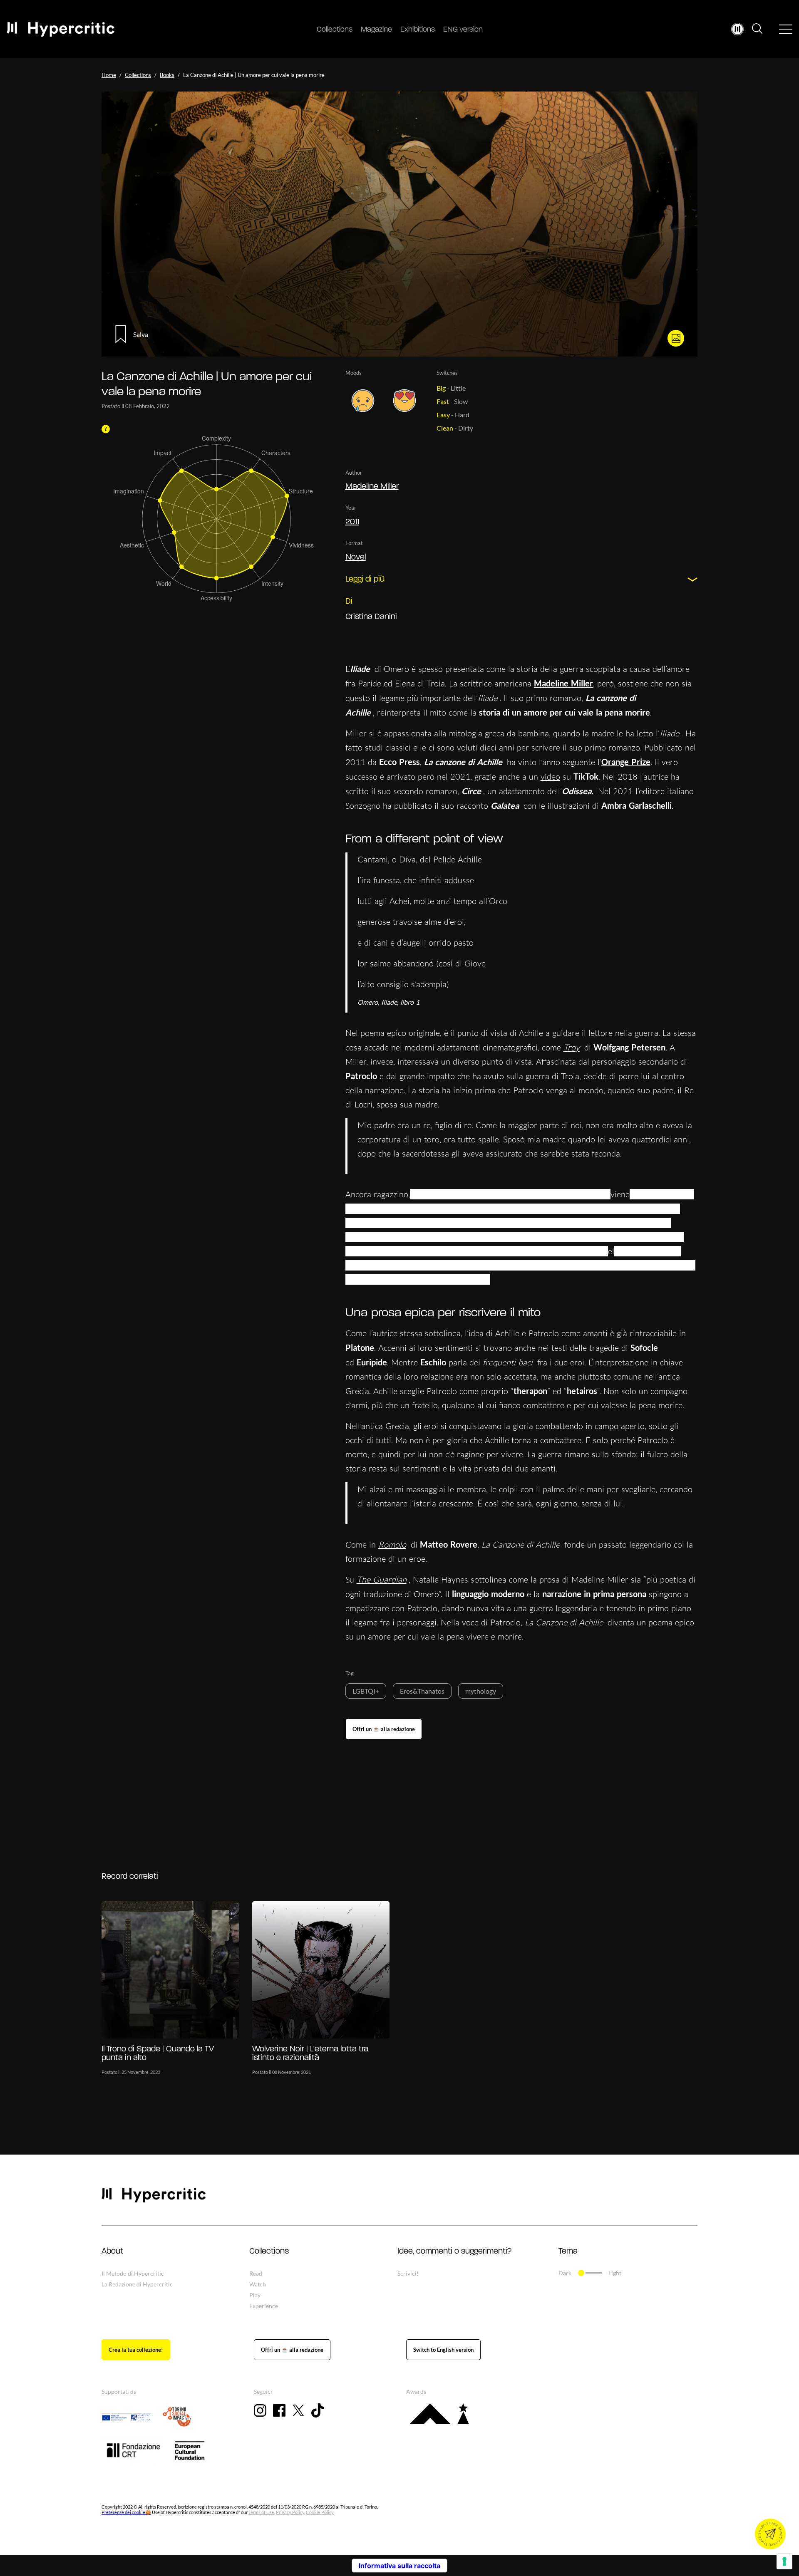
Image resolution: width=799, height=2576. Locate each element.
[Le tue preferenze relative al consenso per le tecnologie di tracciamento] (784, 2561)
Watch (258, 2284)
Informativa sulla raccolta (399, 2566)
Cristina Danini (371, 617)
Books (167, 75)
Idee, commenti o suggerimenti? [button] (454, 2252)
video (550, 777)
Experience (264, 2306)
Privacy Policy (290, 2513)
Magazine (376, 30)
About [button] (112, 2252)
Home (109, 75)
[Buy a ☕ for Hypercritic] (384, 1729)
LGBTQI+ (366, 1691)
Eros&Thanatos (422, 1691)
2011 (352, 522)
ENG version (463, 30)
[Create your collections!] (136, 2350)
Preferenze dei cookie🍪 (126, 2513)
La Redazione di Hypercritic (137, 2284)
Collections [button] (269, 2252)
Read (256, 2273)
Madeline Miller (372, 487)
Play (255, 2295)
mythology (481, 1691)
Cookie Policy (320, 2513)
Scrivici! (408, 2273)
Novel (356, 557)
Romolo (392, 1544)
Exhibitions (418, 30)
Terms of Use (261, 2513)
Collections (335, 30)
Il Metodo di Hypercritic (133, 2273)
